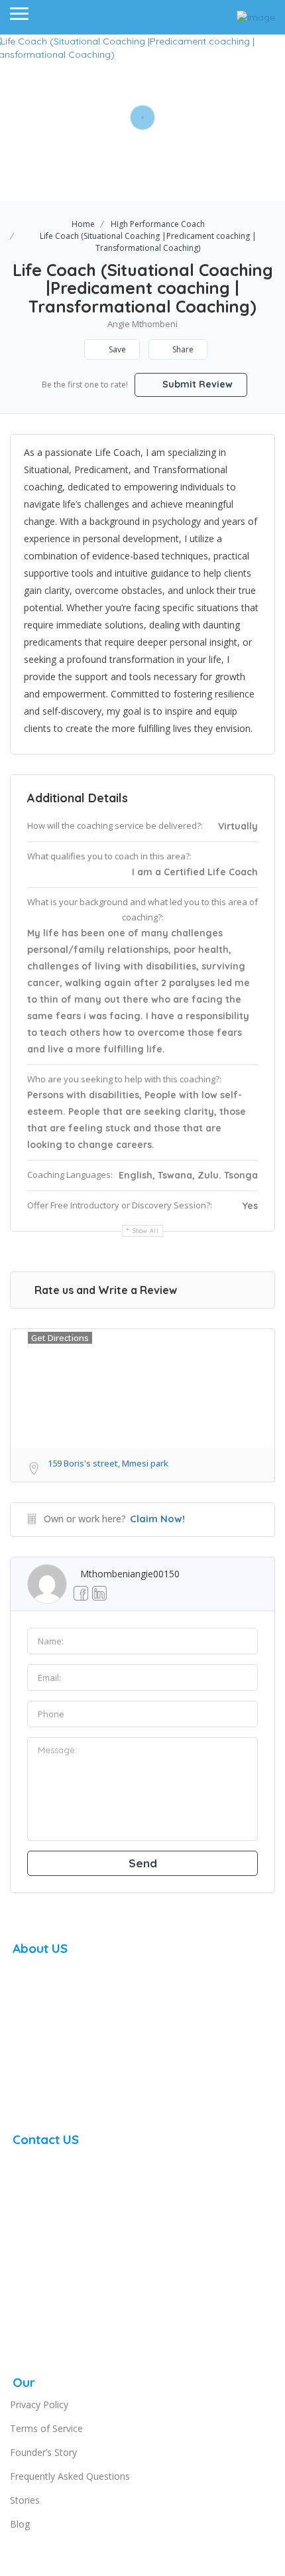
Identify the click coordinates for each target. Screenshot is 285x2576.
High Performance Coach (158, 224)
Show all (146, 1231)
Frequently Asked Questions (70, 2476)
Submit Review (196, 384)
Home (83, 224)
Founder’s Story (43, 2452)
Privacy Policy (39, 2404)
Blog (20, 2524)
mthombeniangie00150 (130, 1574)
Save (116, 349)
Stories (25, 2500)
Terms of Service (46, 2428)
